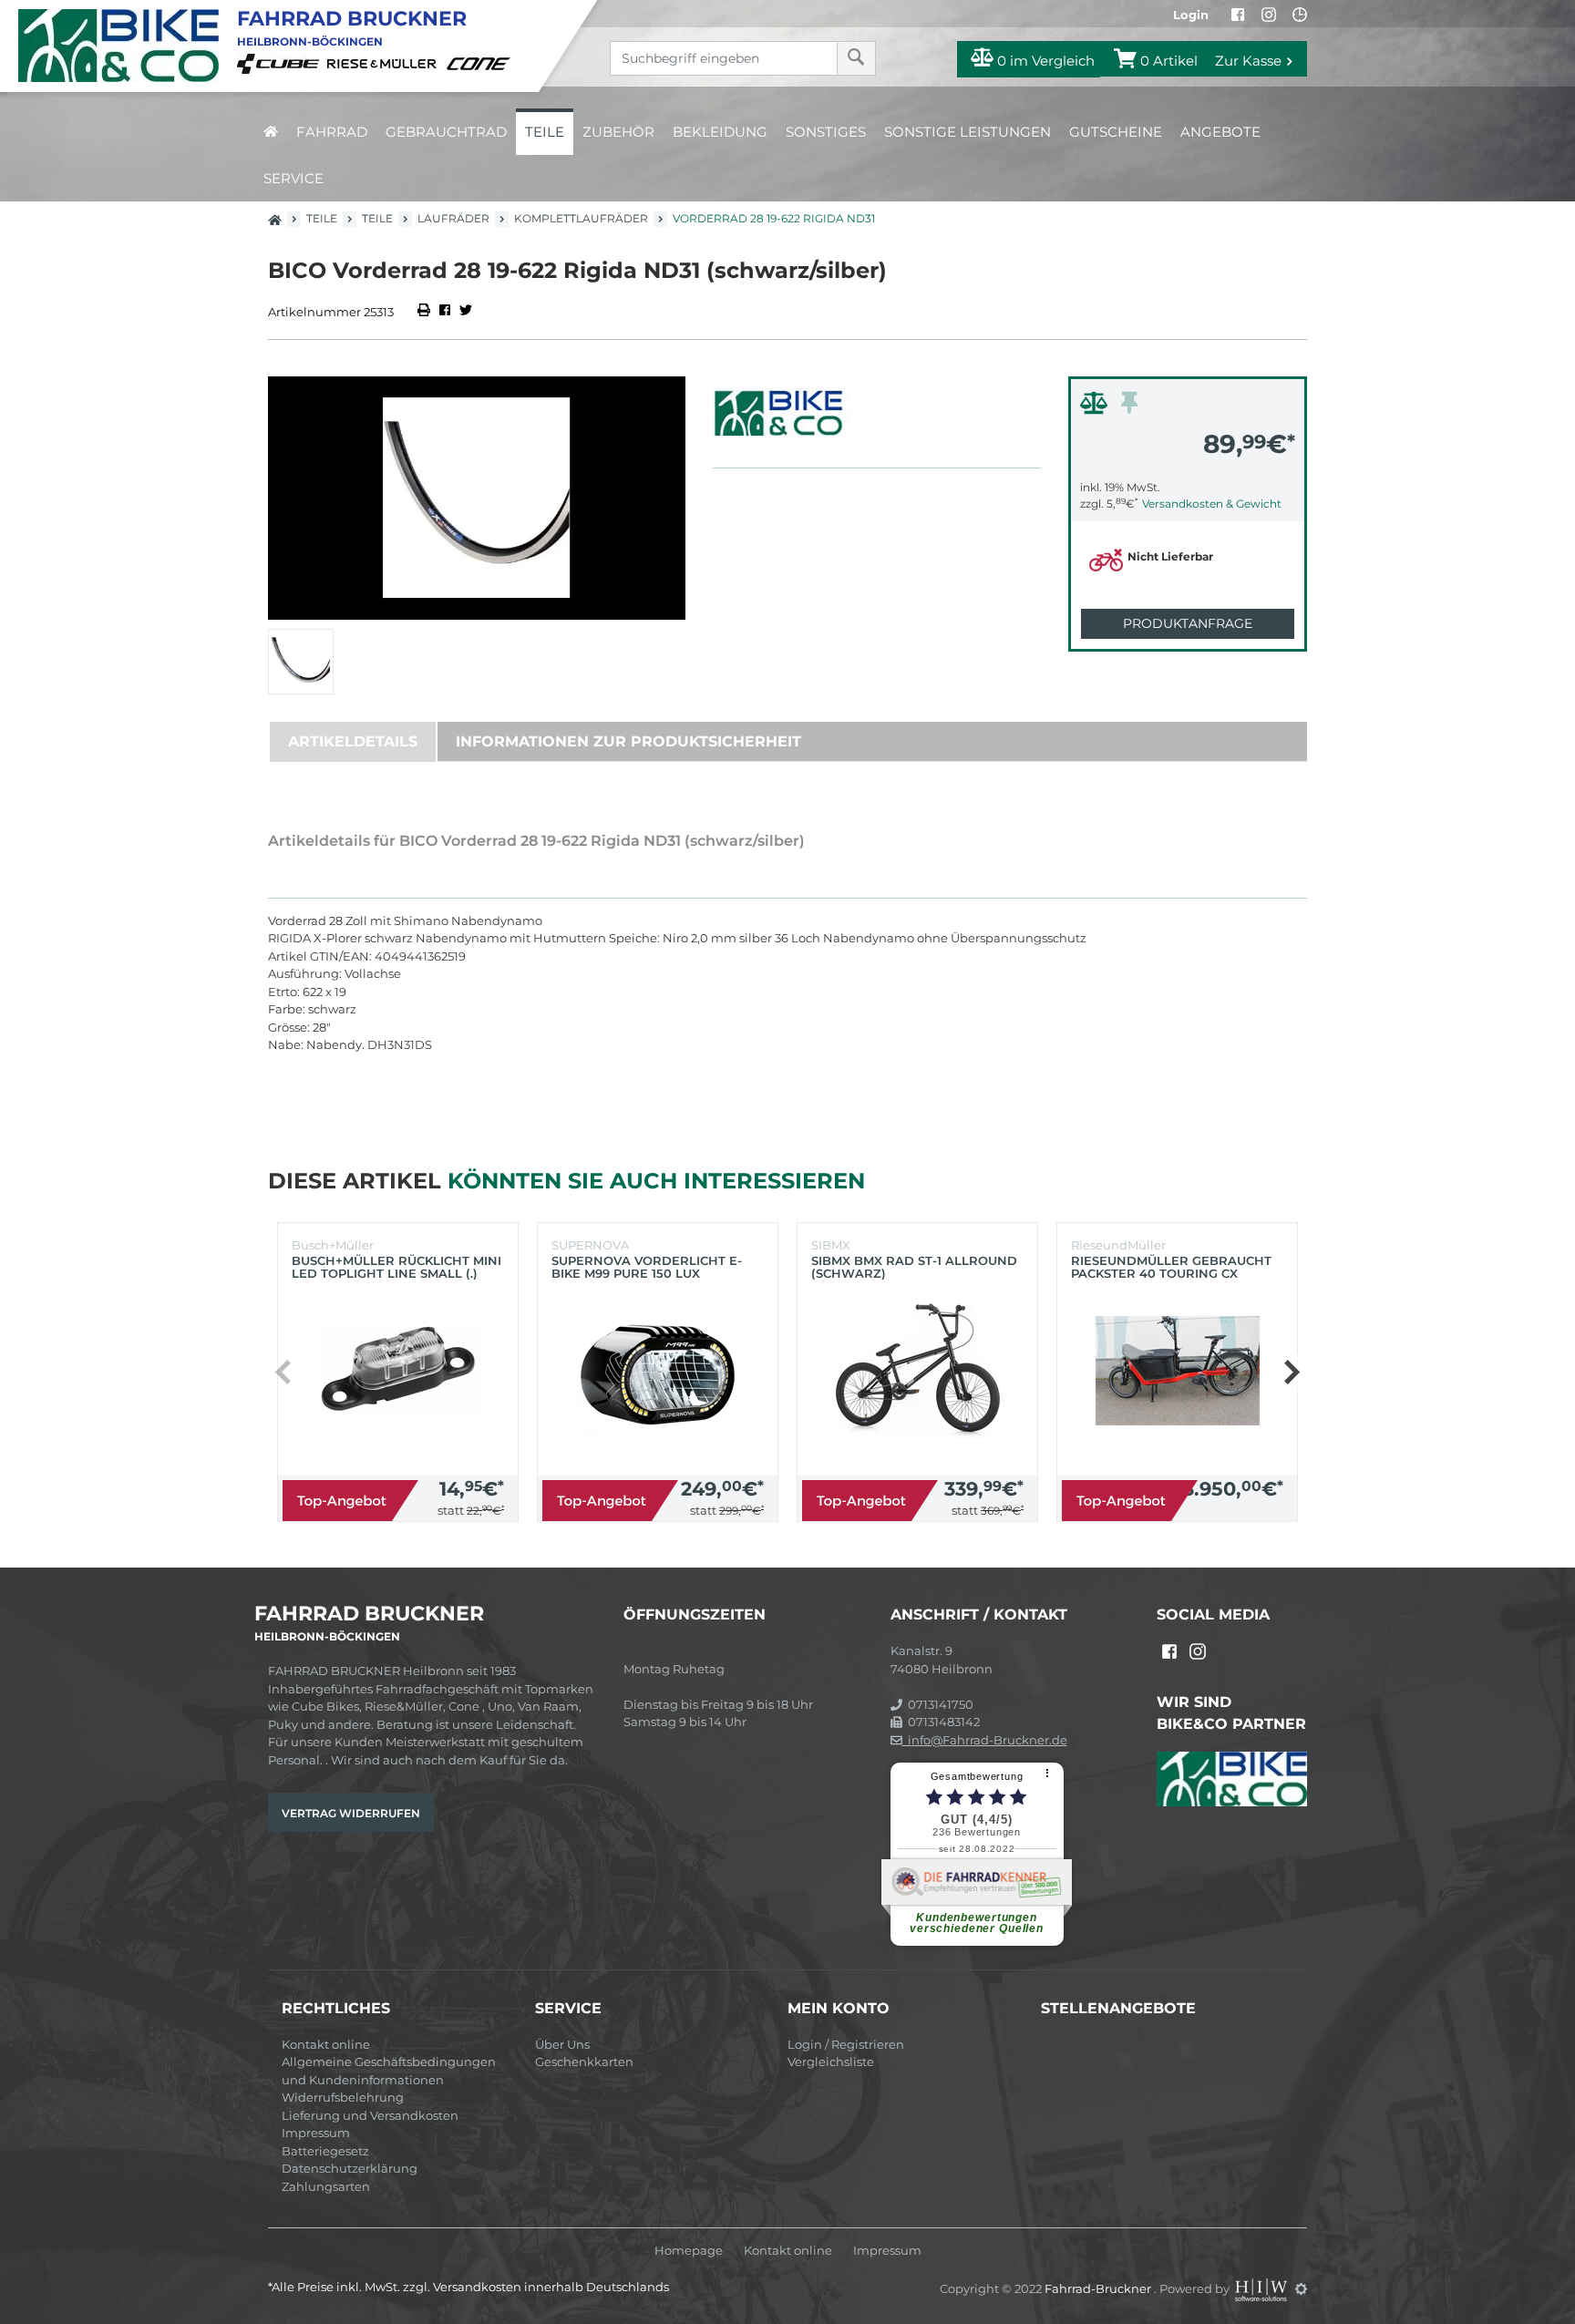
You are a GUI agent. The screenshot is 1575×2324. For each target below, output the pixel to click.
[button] (1291, 1373)
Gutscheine (1116, 132)
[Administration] (1301, 2288)
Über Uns (562, 2044)
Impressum (316, 2133)
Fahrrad (332, 132)
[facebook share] (445, 312)
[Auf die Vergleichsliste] (1096, 407)
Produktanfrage (1188, 623)
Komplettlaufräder (581, 218)
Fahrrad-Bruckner (1099, 2288)
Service (293, 178)
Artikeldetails (353, 741)
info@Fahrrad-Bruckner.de (985, 1740)
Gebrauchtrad (446, 132)
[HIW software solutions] (1262, 2288)
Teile (545, 132)
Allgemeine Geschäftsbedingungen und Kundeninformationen (389, 2071)
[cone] (481, 63)
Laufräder (453, 218)
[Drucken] (425, 312)
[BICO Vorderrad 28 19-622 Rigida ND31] (477, 498)
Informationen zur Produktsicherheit (628, 741)
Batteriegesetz (325, 2151)
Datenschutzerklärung (350, 2168)
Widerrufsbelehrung (343, 2097)
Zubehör (618, 132)
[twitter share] (466, 312)
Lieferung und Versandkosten (370, 2115)
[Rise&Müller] (385, 63)
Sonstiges (826, 132)
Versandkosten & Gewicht (1212, 504)
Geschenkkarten (584, 2062)
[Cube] (281, 63)
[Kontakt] (1300, 15)
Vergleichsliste (831, 2062)
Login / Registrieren (846, 2044)
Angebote (1220, 132)
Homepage (689, 2251)
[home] (271, 132)
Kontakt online (326, 2044)
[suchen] (856, 58)
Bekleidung (720, 132)
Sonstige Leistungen (968, 132)
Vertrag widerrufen (351, 1813)
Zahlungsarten (326, 2186)
